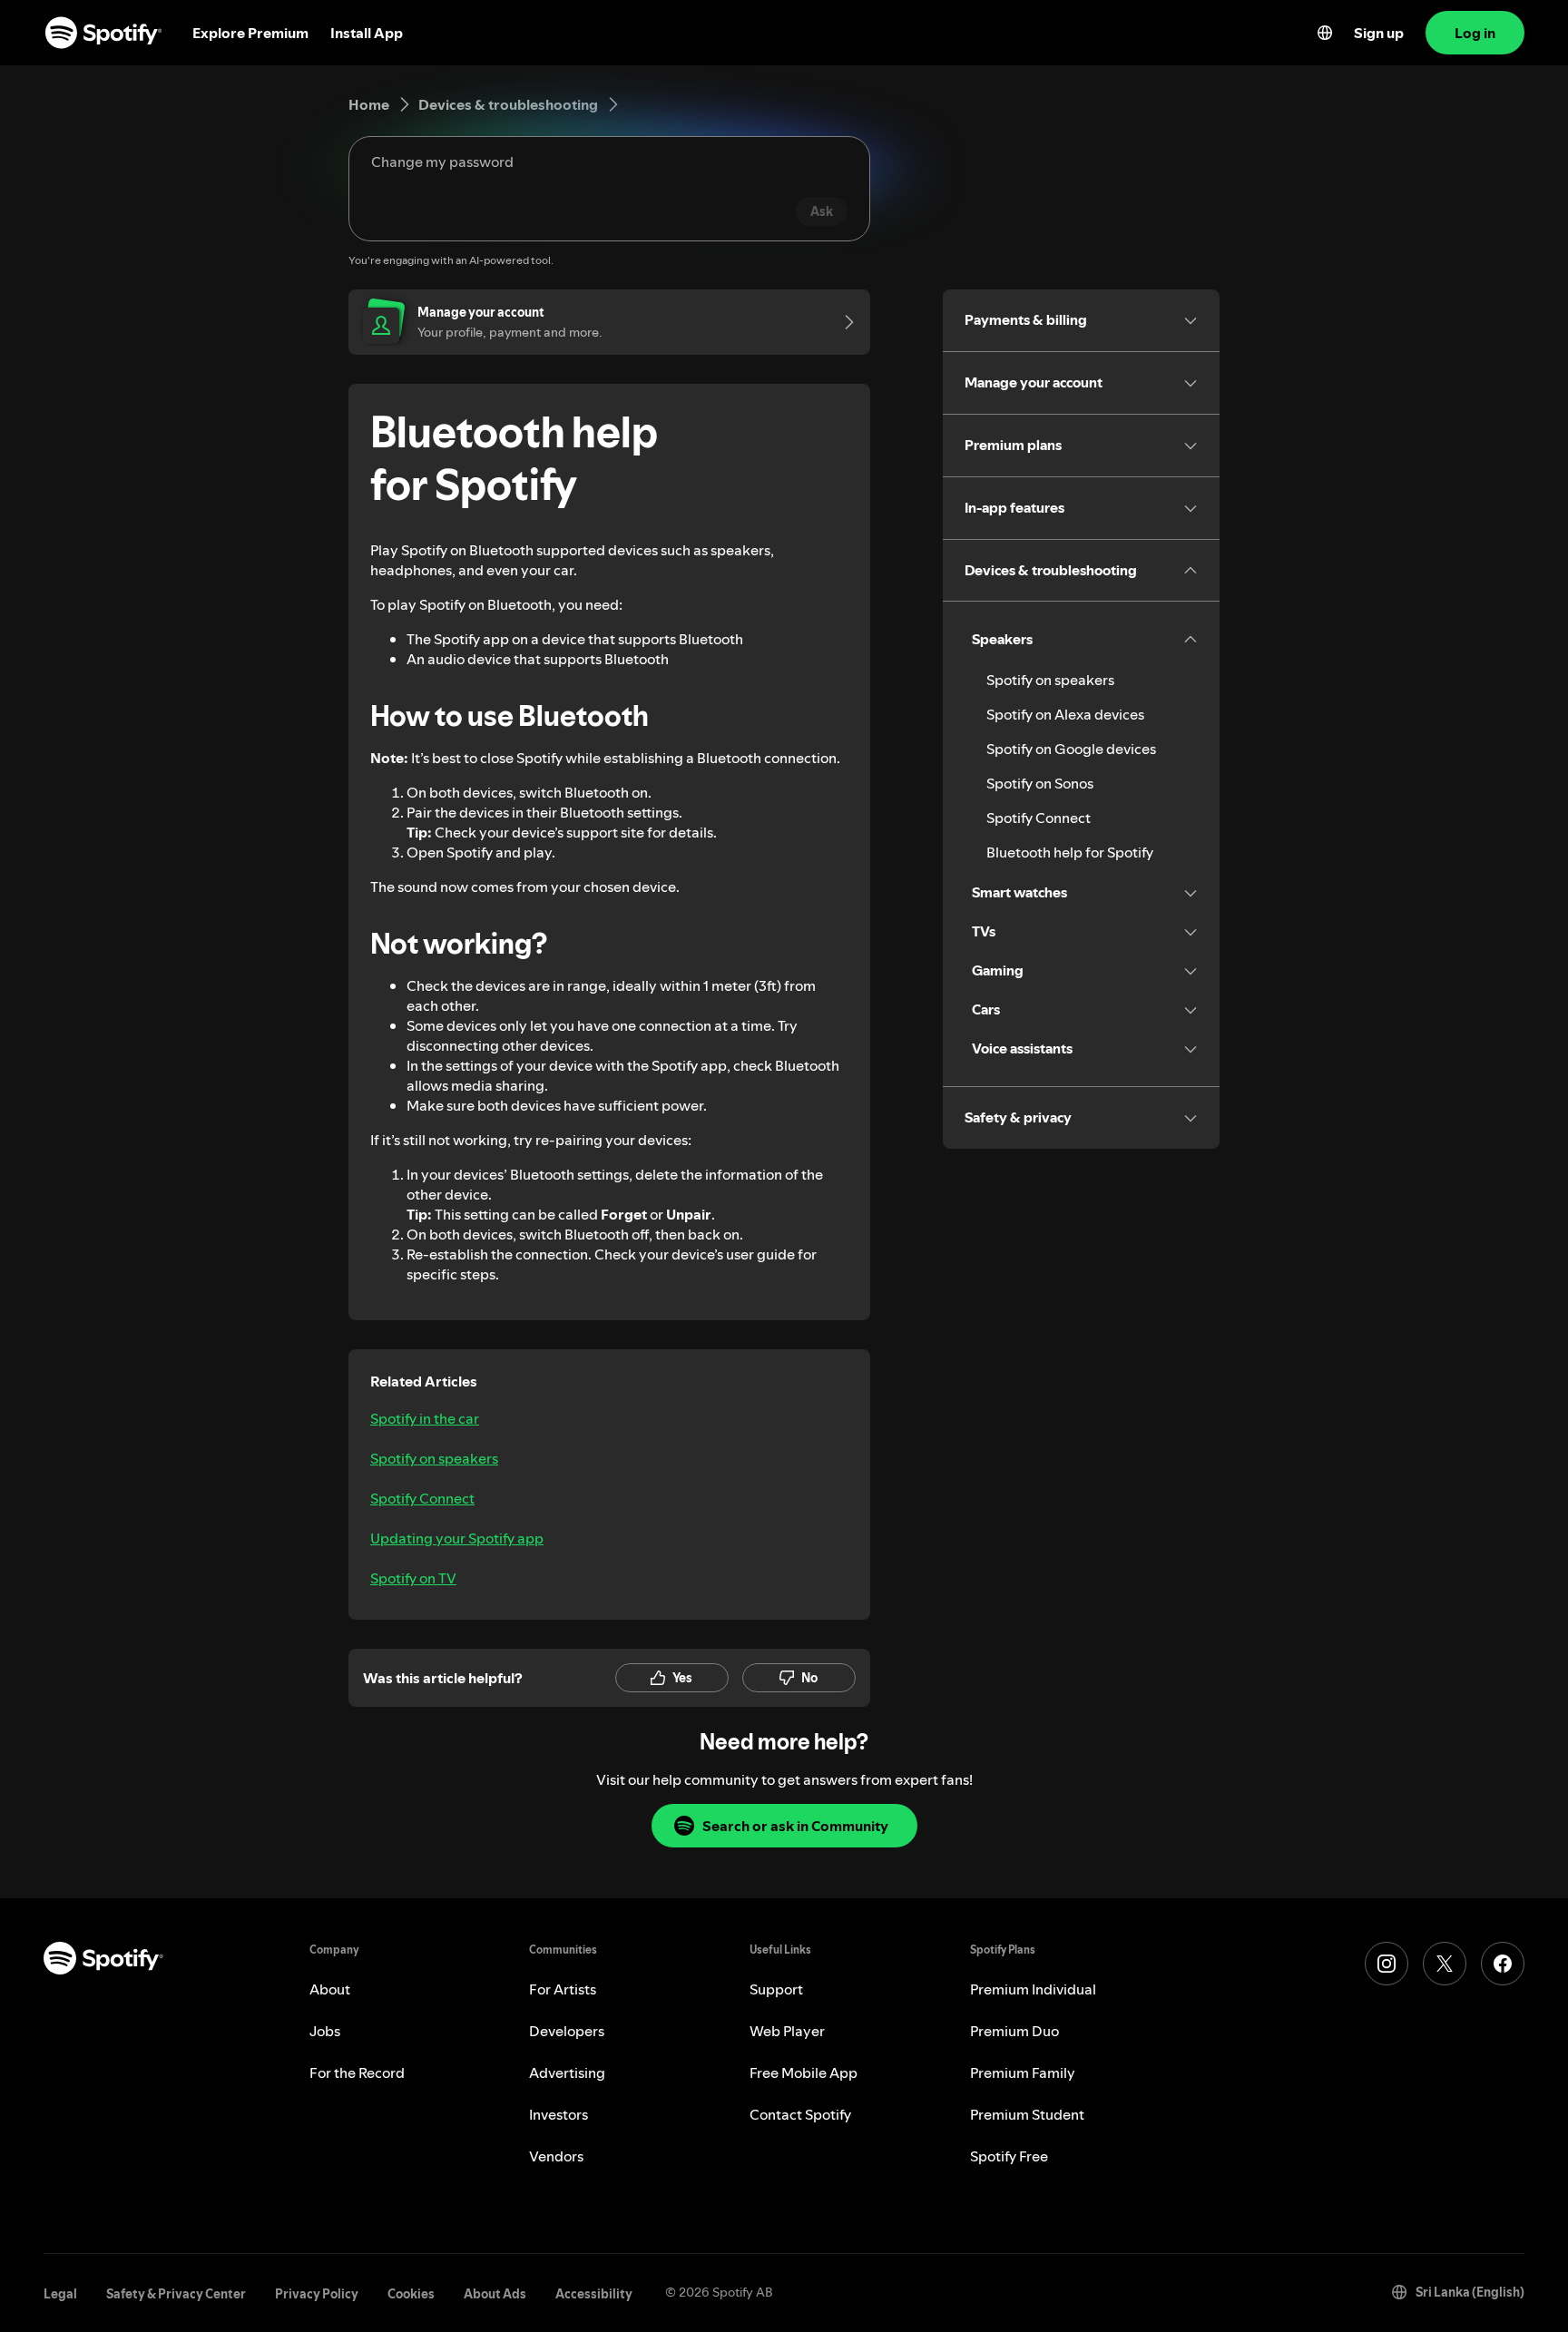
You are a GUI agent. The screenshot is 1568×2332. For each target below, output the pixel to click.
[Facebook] (1503, 1964)
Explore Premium (250, 33)
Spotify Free (1009, 2156)
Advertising (567, 2072)
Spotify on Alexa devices (1065, 714)
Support (776, 1989)
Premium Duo (1014, 2031)
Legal (60, 2294)
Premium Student (1027, 2114)
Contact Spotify (800, 2114)
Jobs (325, 2031)
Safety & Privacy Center (176, 2294)
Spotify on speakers (434, 1458)
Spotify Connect (422, 1498)
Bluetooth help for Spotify (1070, 852)
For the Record (357, 2072)
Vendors (556, 2156)
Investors (559, 2114)
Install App (367, 33)
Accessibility (594, 2294)
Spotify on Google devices (1071, 749)
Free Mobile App (804, 2072)
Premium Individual (1033, 1989)
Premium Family (1023, 2072)
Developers (567, 2031)
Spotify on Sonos (1040, 783)
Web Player (787, 2031)
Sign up (1379, 33)
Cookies (411, 2294)
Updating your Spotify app (457, 1538)
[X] (1445, 1964)
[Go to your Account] (843, 322)
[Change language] (1325, 33)
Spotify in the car (425, 1418)
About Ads (495, 2294)
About (330, 1989)
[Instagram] (1387, 1964)
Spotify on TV (413, 1578)
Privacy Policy (317, 2294)
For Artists (563, 1989)
